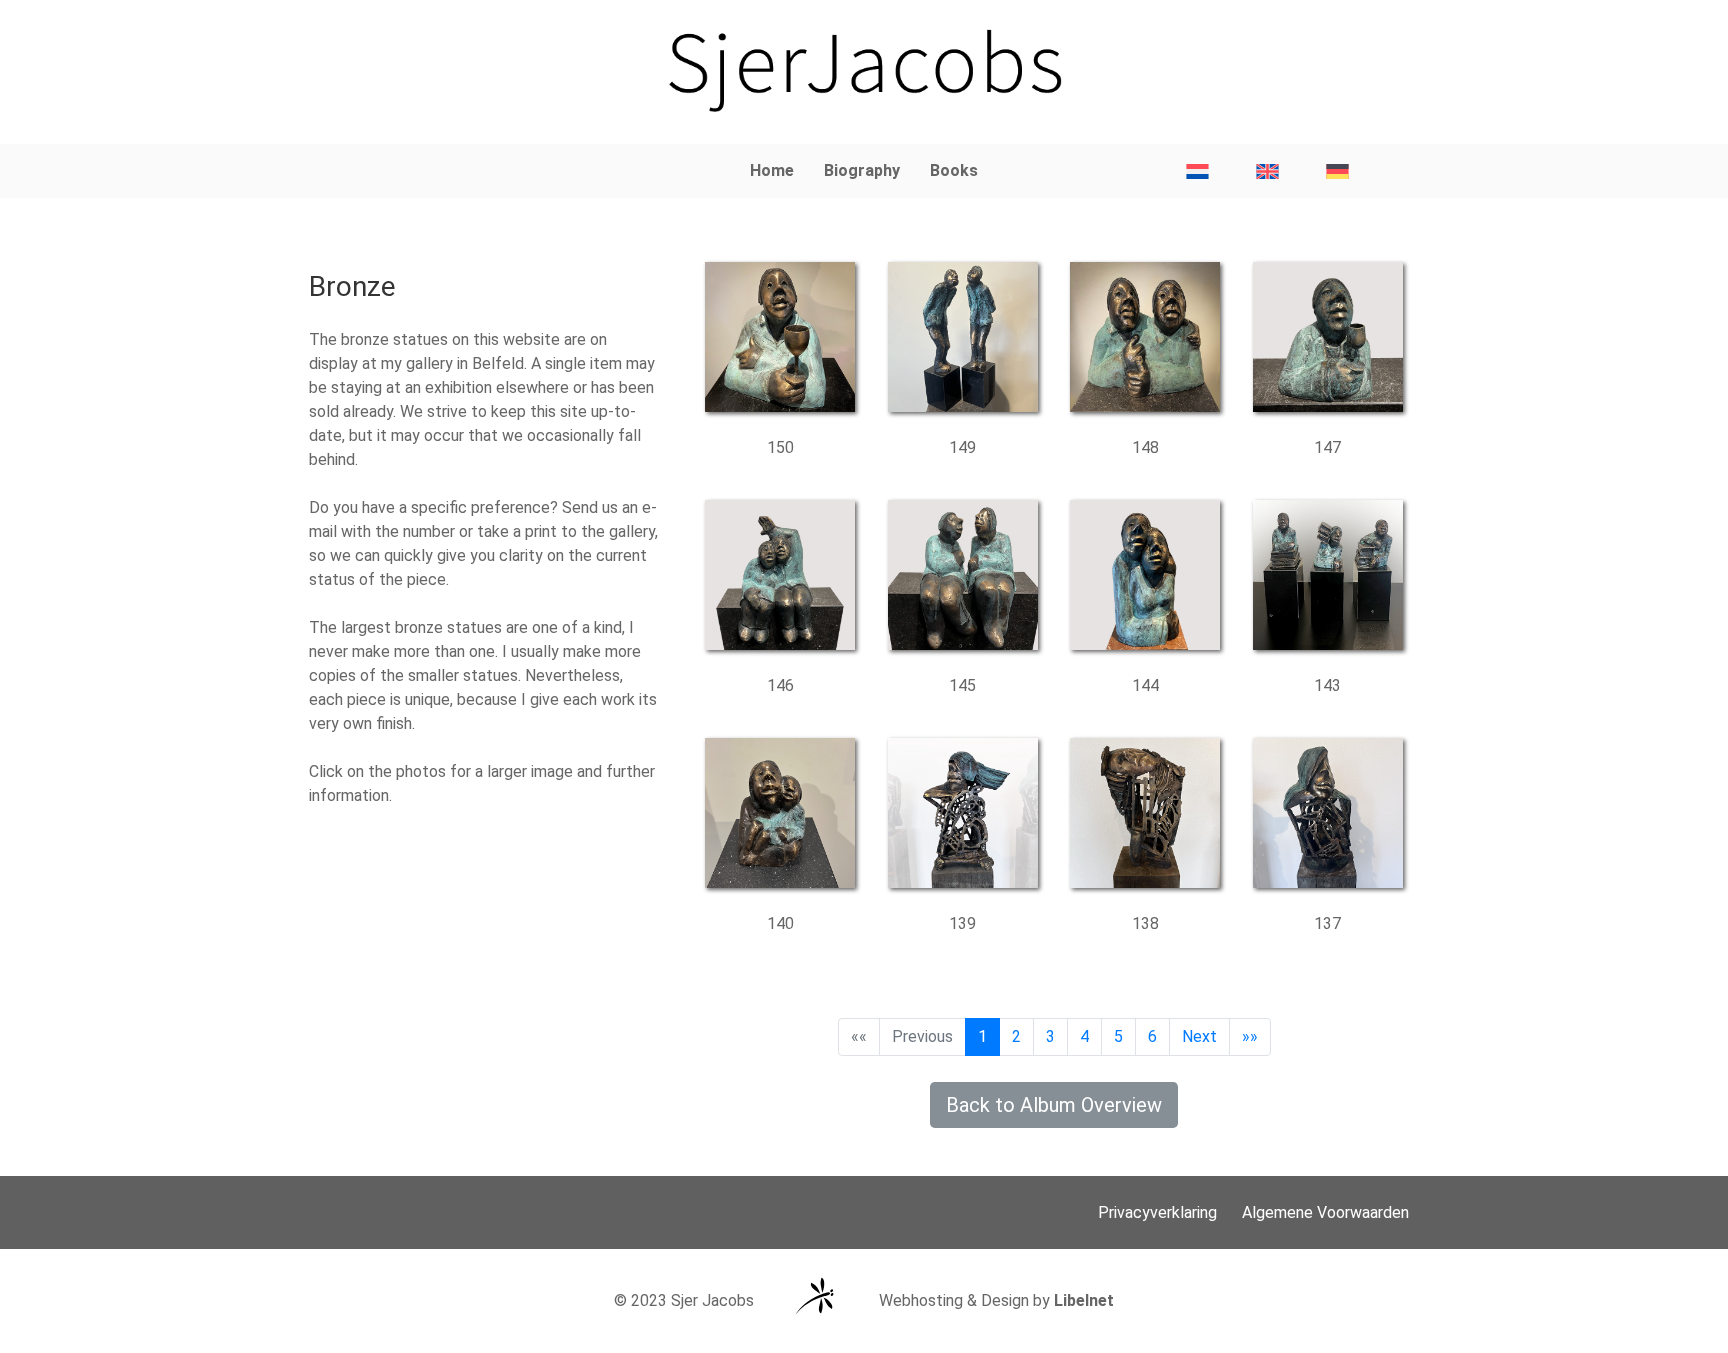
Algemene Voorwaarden (1325, 1212)
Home (772, 170)
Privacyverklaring (1157, 1212)
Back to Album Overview (1054, 1105)
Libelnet (1084, 1300)
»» (1250, 1036)
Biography (862, 170)
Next (1199, 1036)
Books (954, 170)
